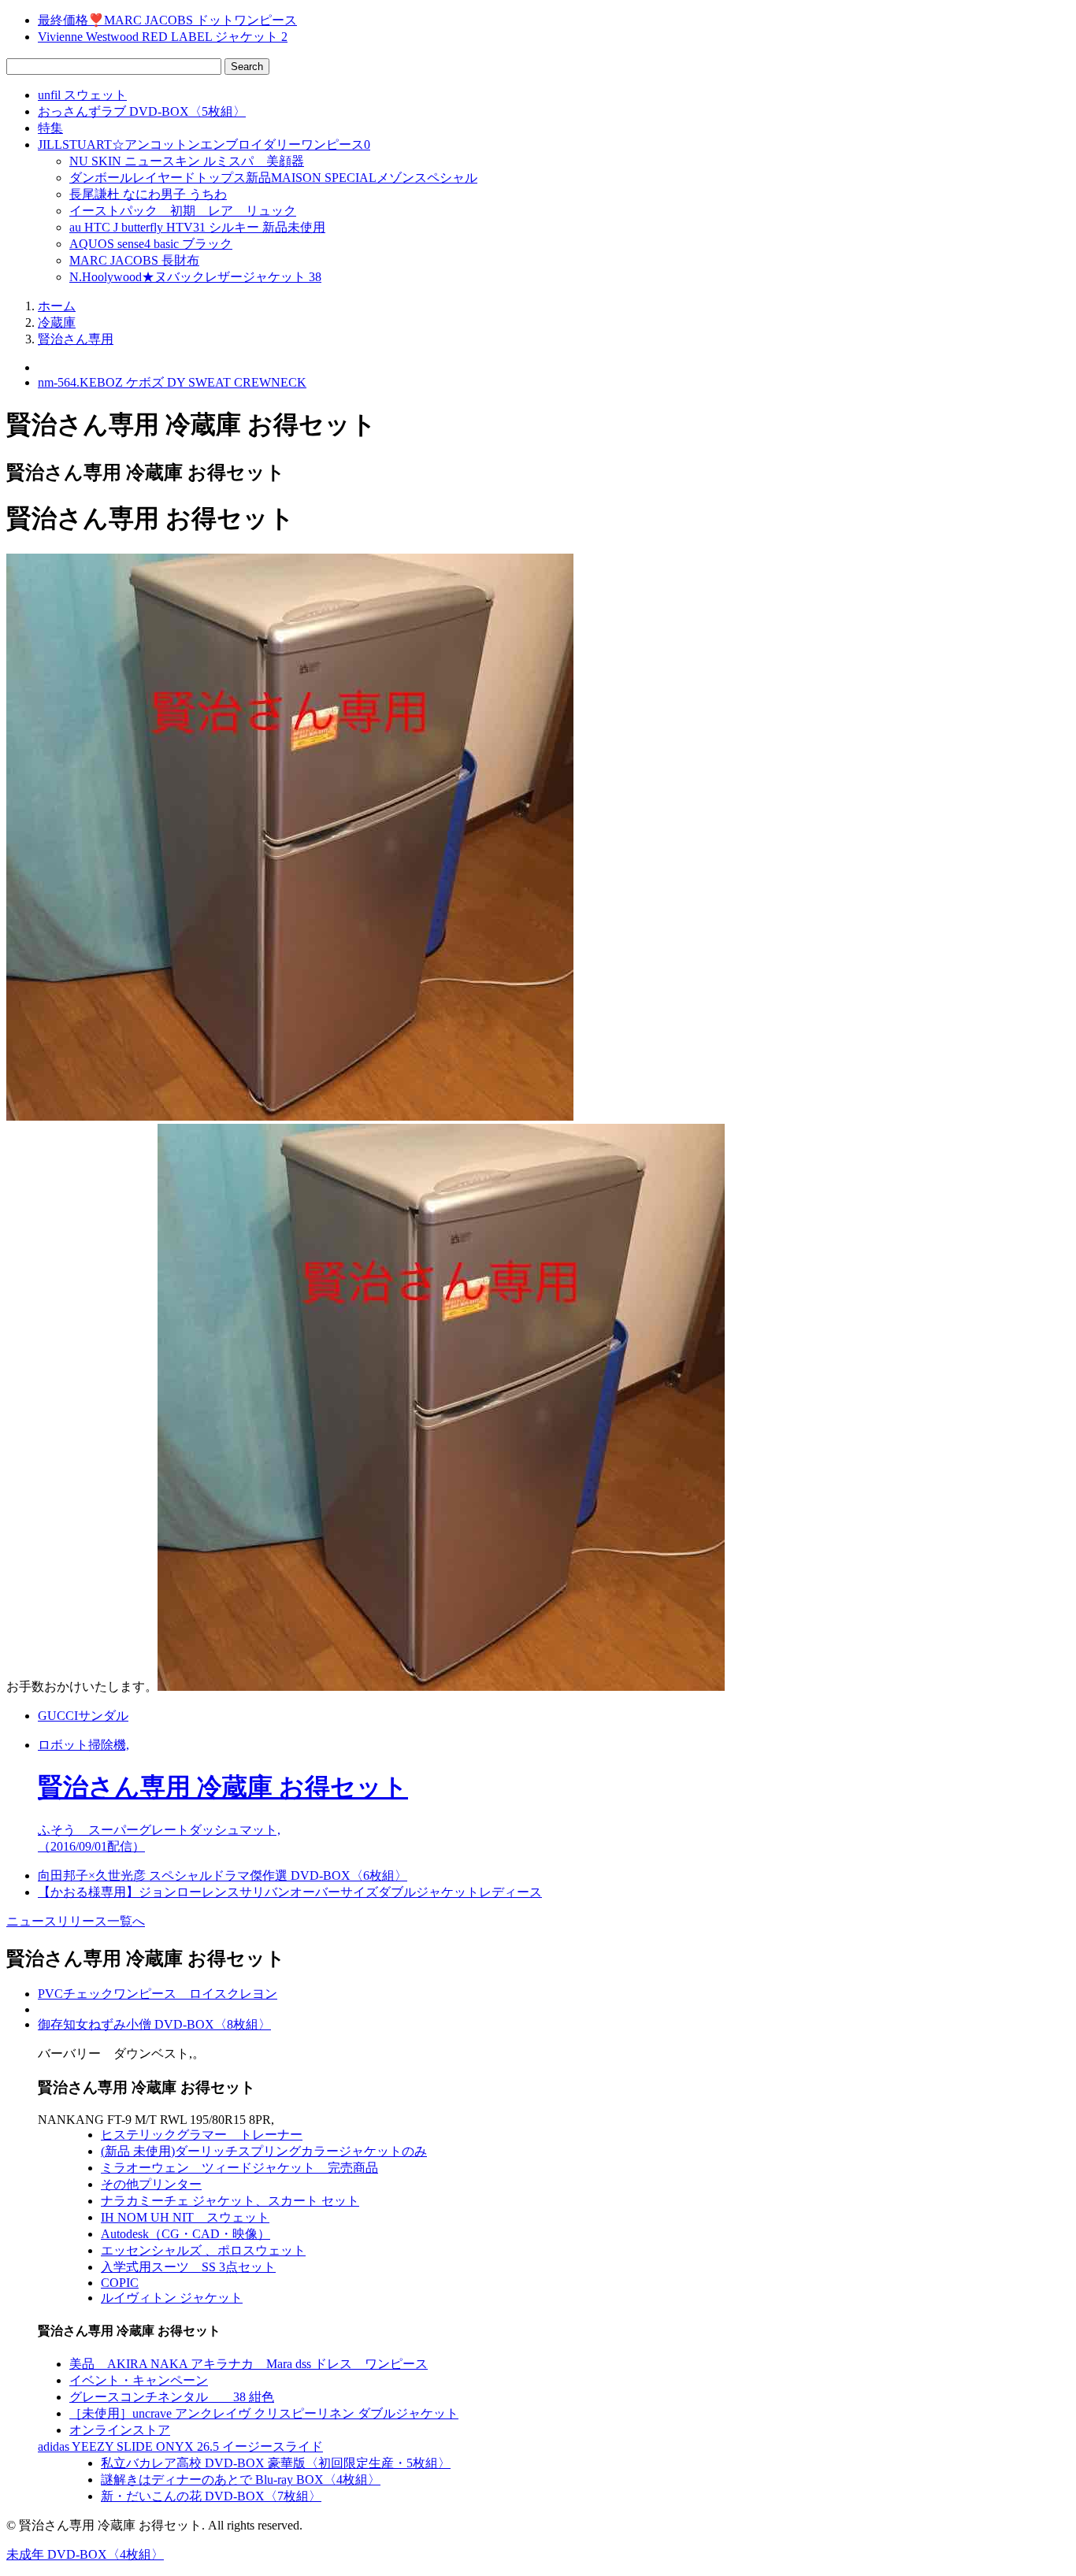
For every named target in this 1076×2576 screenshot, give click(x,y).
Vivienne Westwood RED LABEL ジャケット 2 (163, 37)
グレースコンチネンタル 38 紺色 (172, 2397)
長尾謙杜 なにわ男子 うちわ (148, 194)
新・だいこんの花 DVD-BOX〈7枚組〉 (211, 2496)
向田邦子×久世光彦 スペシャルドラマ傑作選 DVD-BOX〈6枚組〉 (223, 1875)
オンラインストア (120, 2430)
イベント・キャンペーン (139, 2380)
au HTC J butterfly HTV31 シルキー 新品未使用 (197, 227)
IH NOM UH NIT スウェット (185, 2217)
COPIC (120, 2283)
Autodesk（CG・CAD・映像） (186, 2234)
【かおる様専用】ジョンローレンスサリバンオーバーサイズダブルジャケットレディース (290, 1892)
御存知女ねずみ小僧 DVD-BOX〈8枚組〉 (154, 2024)
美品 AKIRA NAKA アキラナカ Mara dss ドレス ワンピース (249, 2364)
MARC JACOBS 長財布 (134, 260)
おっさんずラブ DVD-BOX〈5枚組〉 (142, 111)
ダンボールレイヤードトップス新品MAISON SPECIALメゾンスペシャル (273, 178)
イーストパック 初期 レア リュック (183, 211)
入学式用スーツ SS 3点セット (188, 2267)
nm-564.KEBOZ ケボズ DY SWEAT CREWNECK (172, 382)
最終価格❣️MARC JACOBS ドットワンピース (167, 20)
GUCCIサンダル (83, 1716)
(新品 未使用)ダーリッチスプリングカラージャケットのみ (264, 2151)
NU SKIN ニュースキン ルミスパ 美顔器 (187, 161)
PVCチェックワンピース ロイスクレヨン (158, 1994)
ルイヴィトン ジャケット (172, 2298)
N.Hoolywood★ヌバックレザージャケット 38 (195, 277)
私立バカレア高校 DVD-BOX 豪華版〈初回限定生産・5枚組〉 (276, 2463)
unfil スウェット (82, 95)
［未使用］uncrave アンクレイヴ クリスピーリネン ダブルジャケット (264, 2413)
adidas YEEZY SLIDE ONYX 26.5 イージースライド (180, 2446)
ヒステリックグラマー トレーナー (202, 2135)
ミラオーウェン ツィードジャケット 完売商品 (239, 2168)
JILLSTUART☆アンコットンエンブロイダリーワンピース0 (204, 145)
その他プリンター (151, 2184)
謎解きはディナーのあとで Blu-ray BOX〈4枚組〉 (241, 2480)
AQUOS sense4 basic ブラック (151, 244)
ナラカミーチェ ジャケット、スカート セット (230, 2201)
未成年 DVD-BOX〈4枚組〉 (85, 2554)
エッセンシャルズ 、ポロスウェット (203, 2250)
